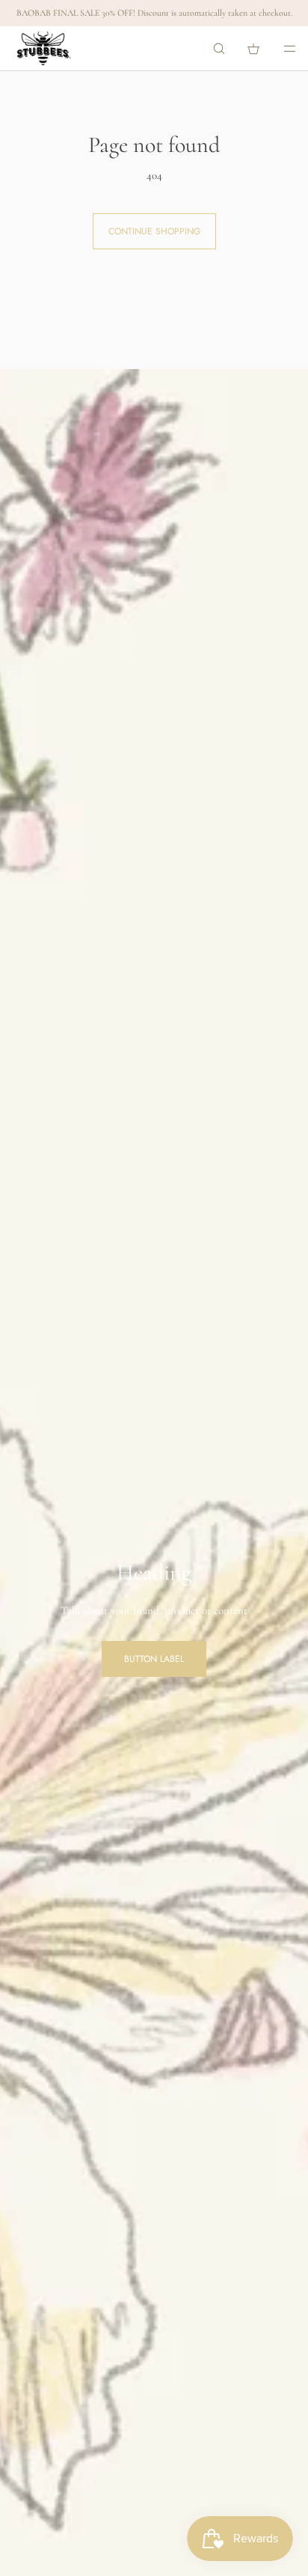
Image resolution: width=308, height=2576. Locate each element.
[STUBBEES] (44, 49)
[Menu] (280, 48)
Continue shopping (154, 231)
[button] (219, 48)
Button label (154, 1659)
